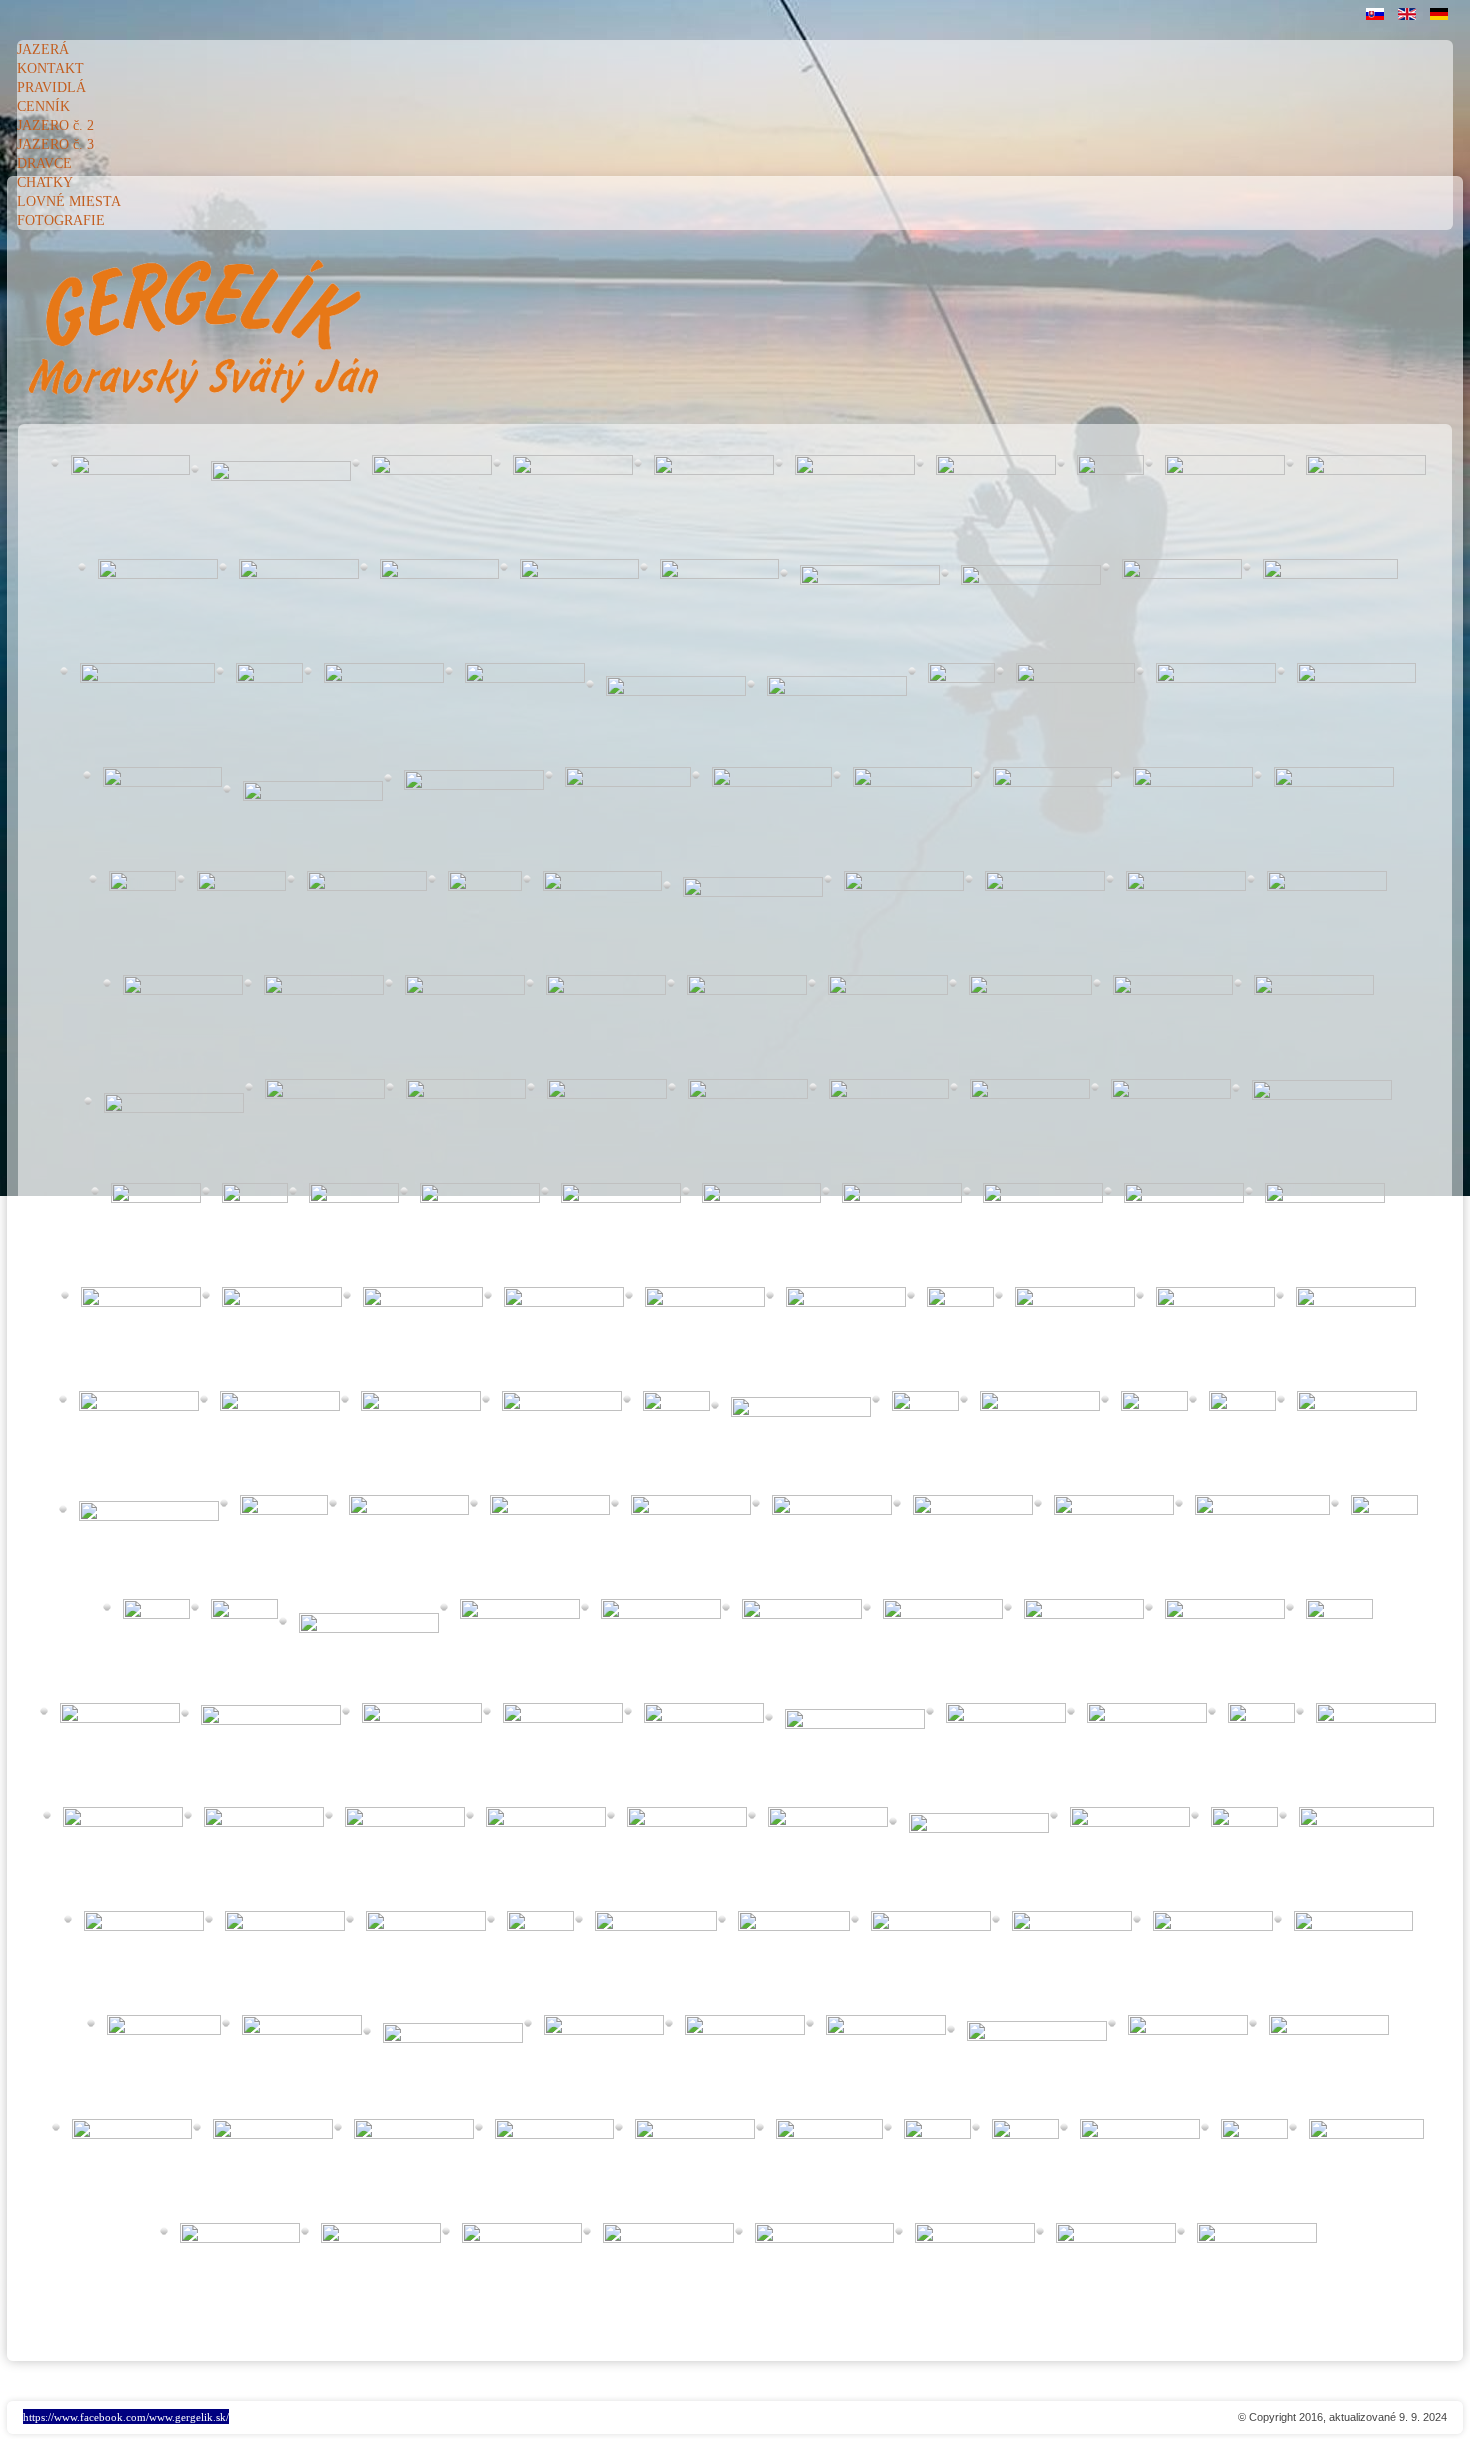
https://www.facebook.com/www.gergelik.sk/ (126, 2417)
